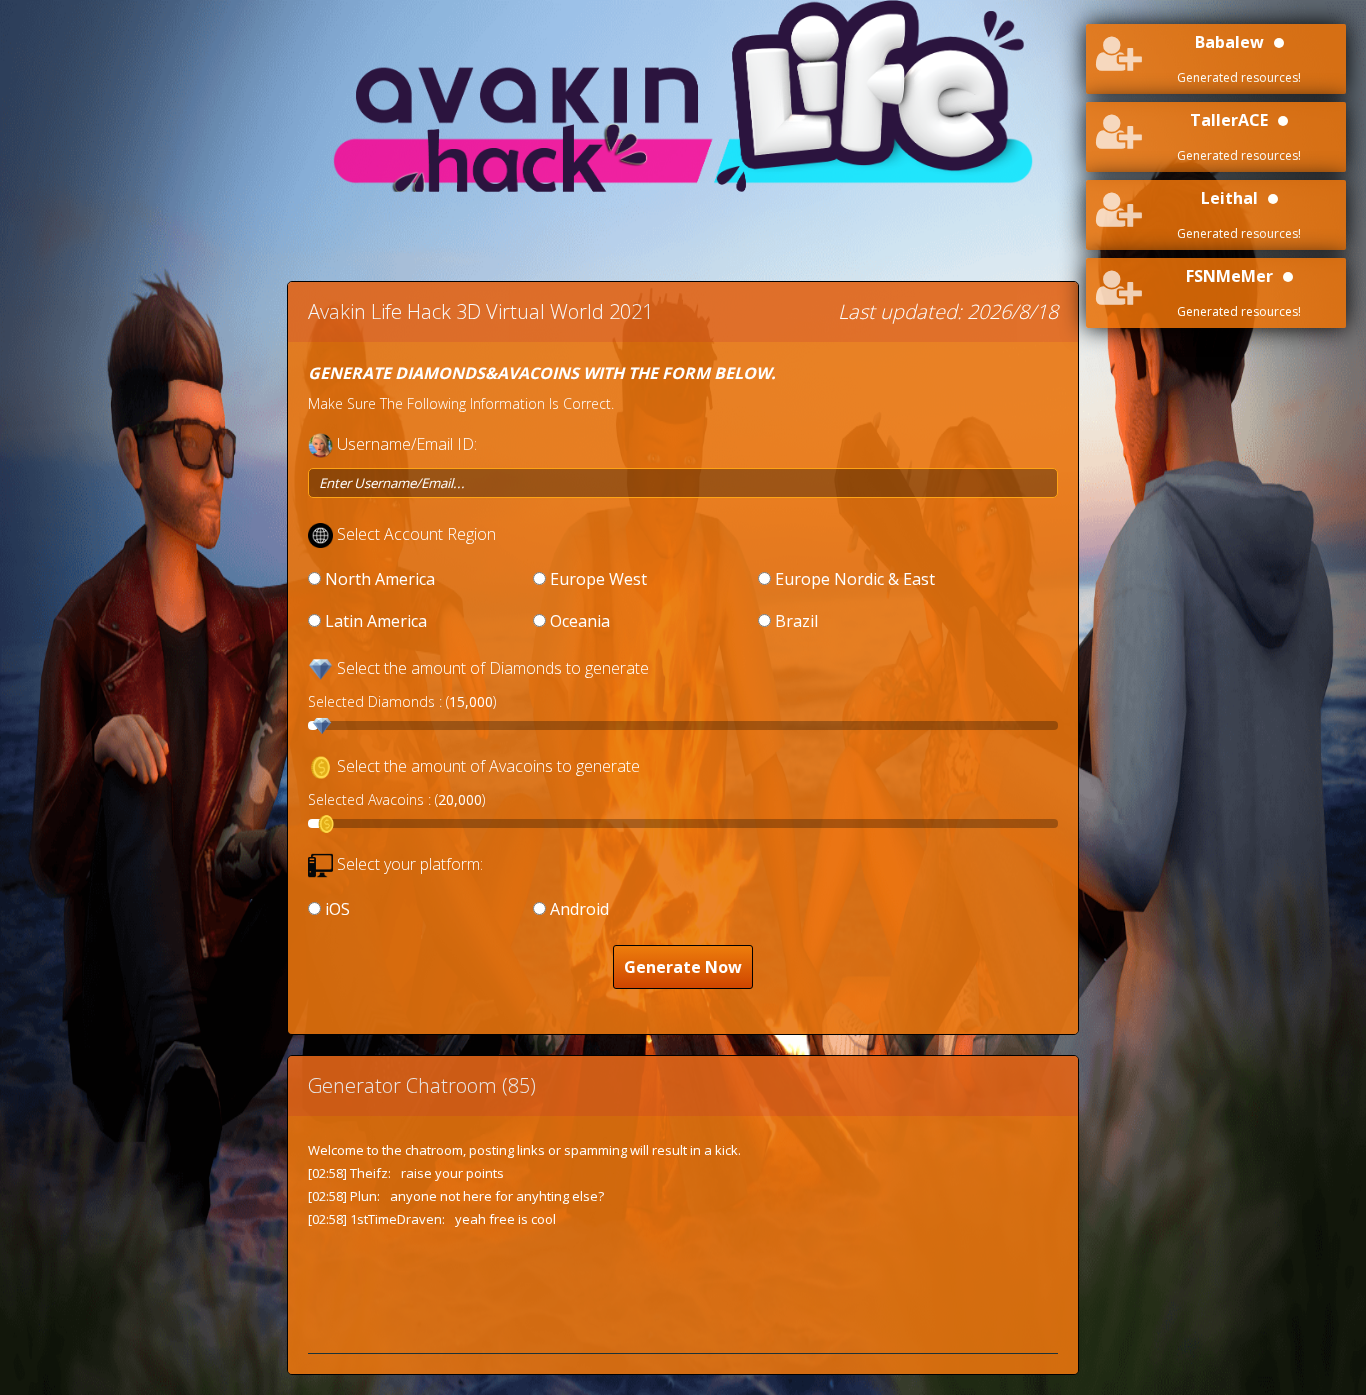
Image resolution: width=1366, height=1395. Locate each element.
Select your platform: (410, 864)
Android (579, 909)
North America (380, 579)
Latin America (376, 621)
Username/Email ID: (407, 444)
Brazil (796, 621)
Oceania (580, 621)
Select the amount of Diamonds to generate (493, 668)
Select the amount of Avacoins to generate (488, 766)
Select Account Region (416, 534)
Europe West (598, 579)
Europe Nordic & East (855, 579)
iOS (337, 909)
